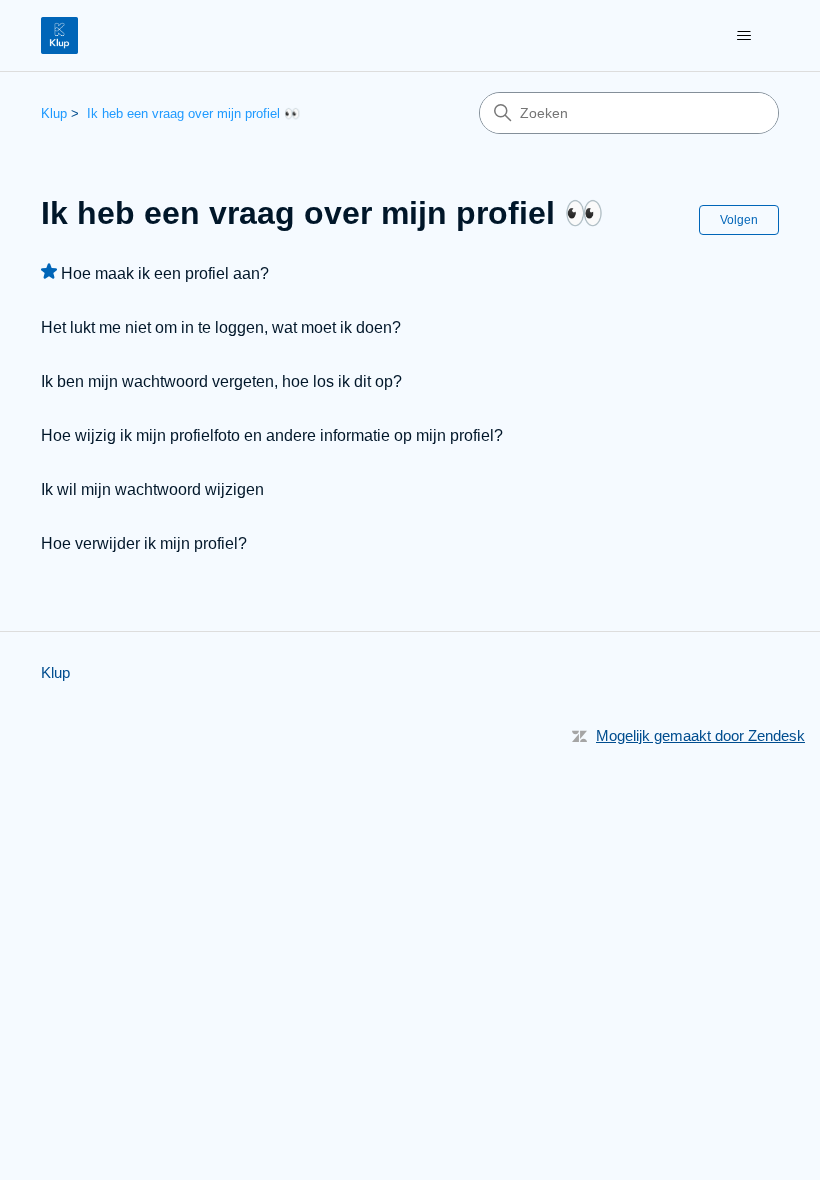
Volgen (739, 220)
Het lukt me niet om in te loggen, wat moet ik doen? (221, 327)
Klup (54, 113)
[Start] (59, 35)
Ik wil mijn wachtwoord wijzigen (152, 489)
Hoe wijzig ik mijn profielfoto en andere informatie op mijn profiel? (272, 435)
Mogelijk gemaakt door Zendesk (700, 735)
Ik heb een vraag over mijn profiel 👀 (193, 113)
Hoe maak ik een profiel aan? (165, 273)
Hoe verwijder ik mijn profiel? (144, 543)
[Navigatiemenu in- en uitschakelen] (743, 36)
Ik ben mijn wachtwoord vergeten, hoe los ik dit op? (221, 381)
